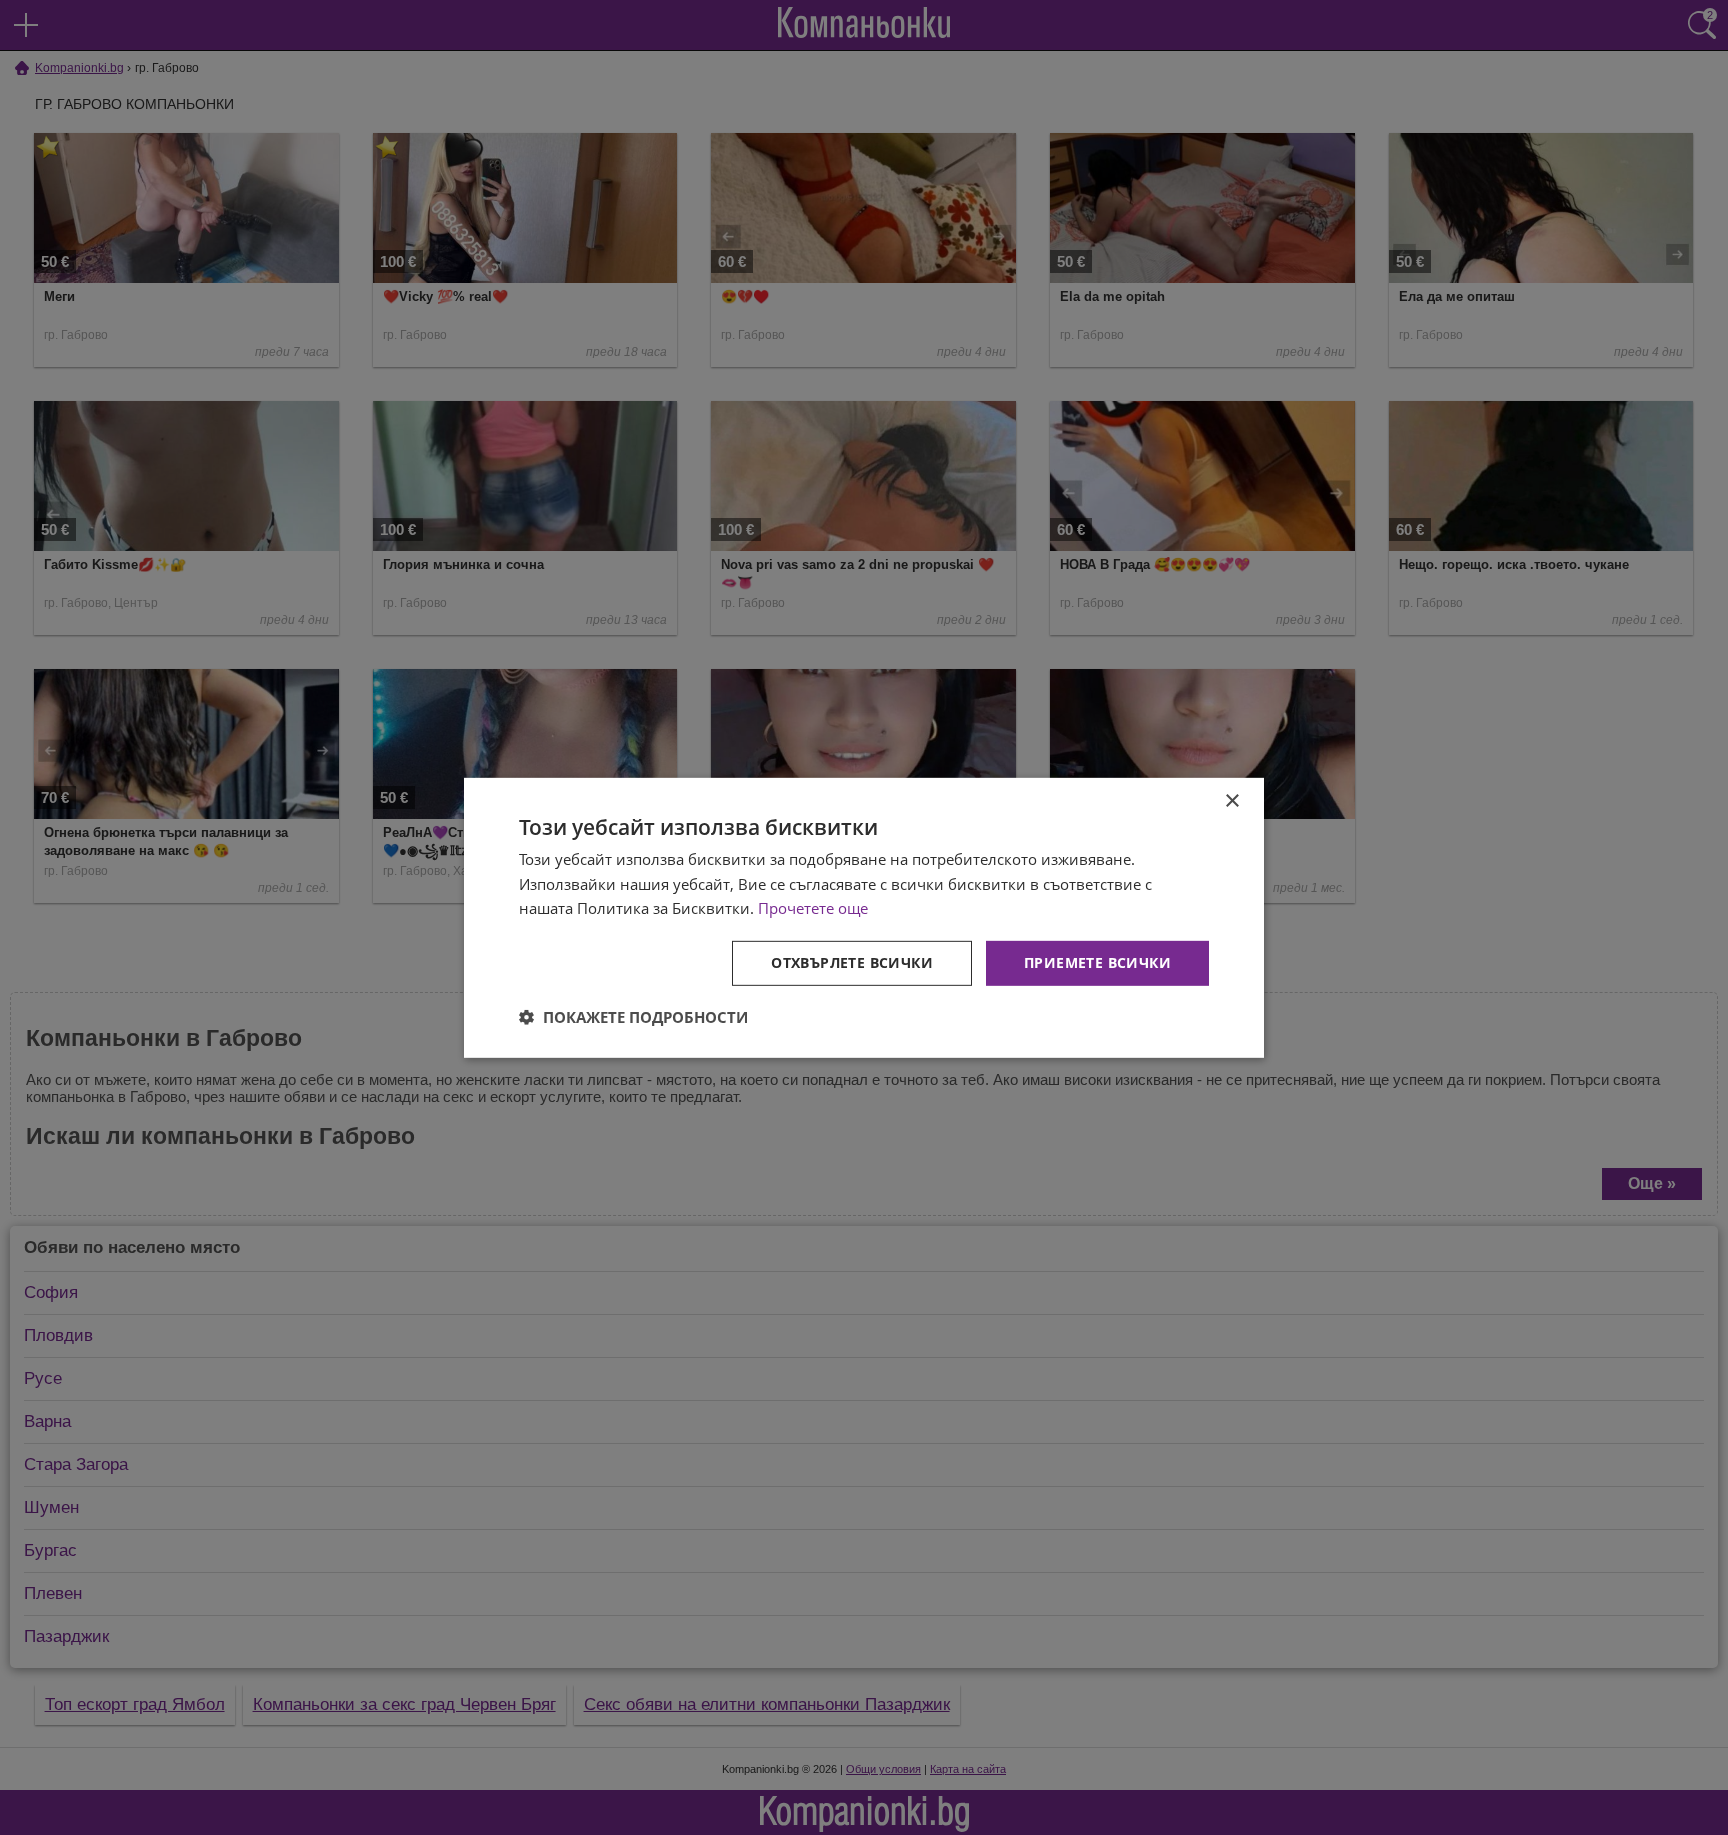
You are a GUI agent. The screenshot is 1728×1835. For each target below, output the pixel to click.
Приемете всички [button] (1097, 962)
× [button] (1231, 800)
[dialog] (864, 917)
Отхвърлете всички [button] (852, 962)
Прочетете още (813, 908)
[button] (633, 1017)
